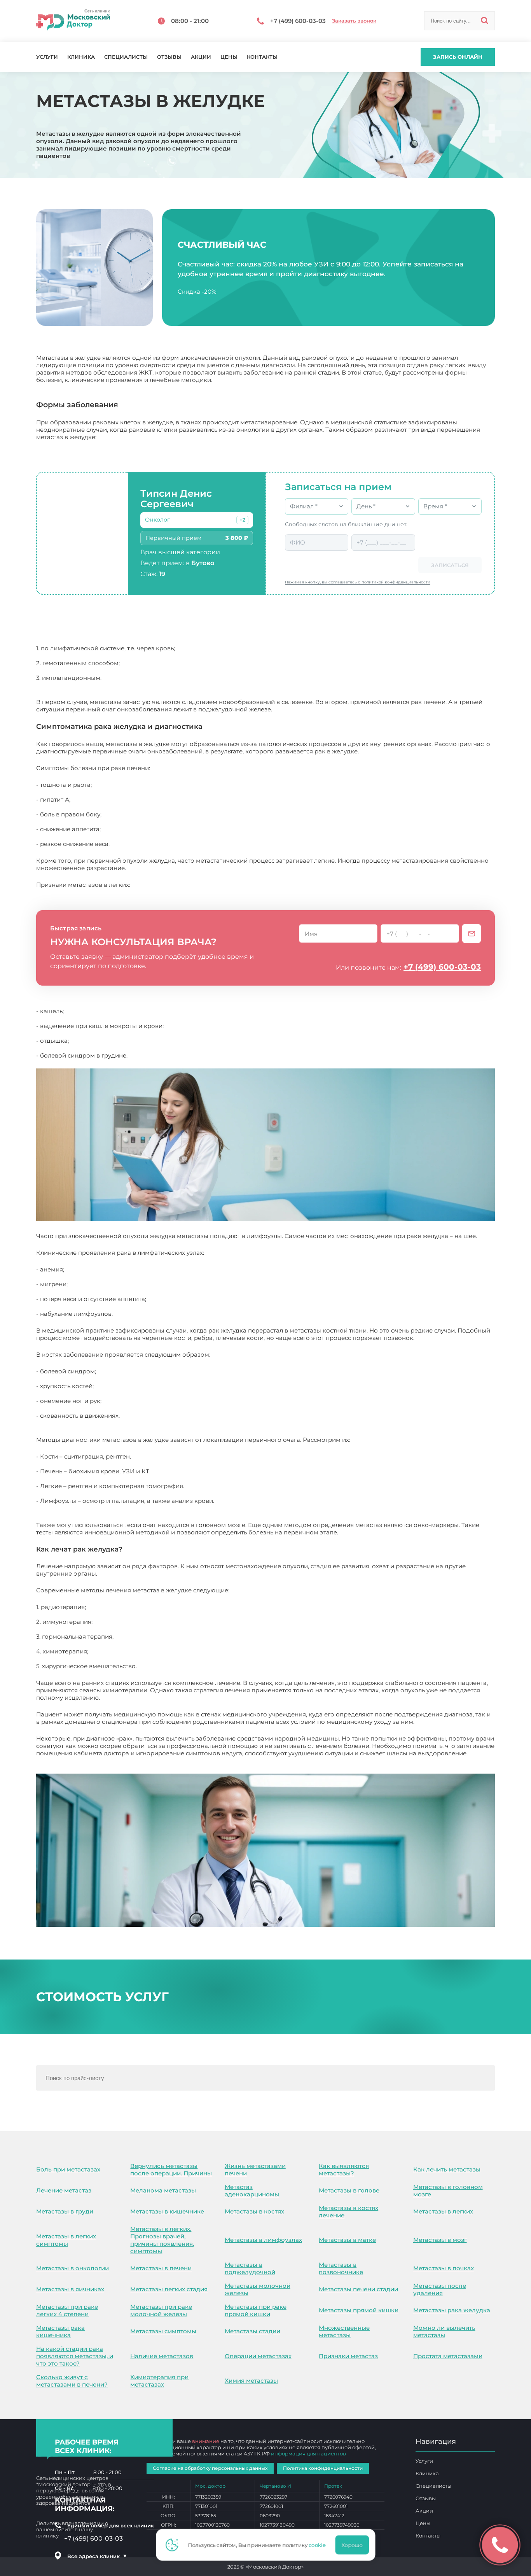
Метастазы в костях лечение (348, 2212)
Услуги (47, 57)
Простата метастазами (448, 2356)
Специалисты (126, 57)
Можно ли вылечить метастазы (444, 2331)
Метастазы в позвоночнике (341, 2268)
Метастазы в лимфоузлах (263, 2240)
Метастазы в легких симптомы (66, 2240)
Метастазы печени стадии (358, 2289)
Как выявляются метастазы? (344, 2170)
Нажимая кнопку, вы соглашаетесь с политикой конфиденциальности (358, 582)
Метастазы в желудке (68, 1761)
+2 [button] (242, 520)
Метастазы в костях (254, 2211)
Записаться (450, 565)
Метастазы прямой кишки (359, 2310)
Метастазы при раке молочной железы (161, 2310)
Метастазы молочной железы (258, 2289)
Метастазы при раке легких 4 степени (67, 2310)
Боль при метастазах (68, 2169)
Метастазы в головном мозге (448, 2191)
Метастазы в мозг (440, 2240)
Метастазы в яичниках (70, 2289)
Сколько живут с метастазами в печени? (72, 2381)
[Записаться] (472, 933)
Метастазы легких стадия (169, 2289)
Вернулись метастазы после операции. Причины (171, 2170)
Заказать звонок (354, 21)
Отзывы (169, 57)
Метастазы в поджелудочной (250, 2268)
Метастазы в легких (443, 2211)
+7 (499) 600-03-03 (442, 967)
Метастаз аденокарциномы (252, 2191)
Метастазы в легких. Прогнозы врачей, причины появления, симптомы (162, 2240)
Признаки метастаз (348, 2356)
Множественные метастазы (344, 2331)
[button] (242, 520)
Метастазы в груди (65, 2211)
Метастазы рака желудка (452, 2310)
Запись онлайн (458, 57)
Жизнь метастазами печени (255, 2170)
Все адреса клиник (97, 2556)
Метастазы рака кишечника (60, 2331)
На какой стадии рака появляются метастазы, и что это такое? (75, 2356)
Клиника (81, 57)
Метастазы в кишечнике (167, 2211)
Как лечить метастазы (447, 2169)
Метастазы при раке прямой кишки (256, 2310)
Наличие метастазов (162, 2356)
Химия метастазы (251, 2381)
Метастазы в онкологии (72, 2268)
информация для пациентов (308, 2453)
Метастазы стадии (252, 2331)
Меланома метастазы (163, 2190)
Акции (201, 57)
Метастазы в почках (444, 2268)
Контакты (262, 57)
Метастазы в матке (347, 2240)
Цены (229, 57)
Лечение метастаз (64, 2190)
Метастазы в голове (349, 2190)
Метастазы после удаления (440, 2289)
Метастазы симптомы (163, 2331)
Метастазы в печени (161, 2268)
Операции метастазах (258, 2356)
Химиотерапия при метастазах (159, 2381)
